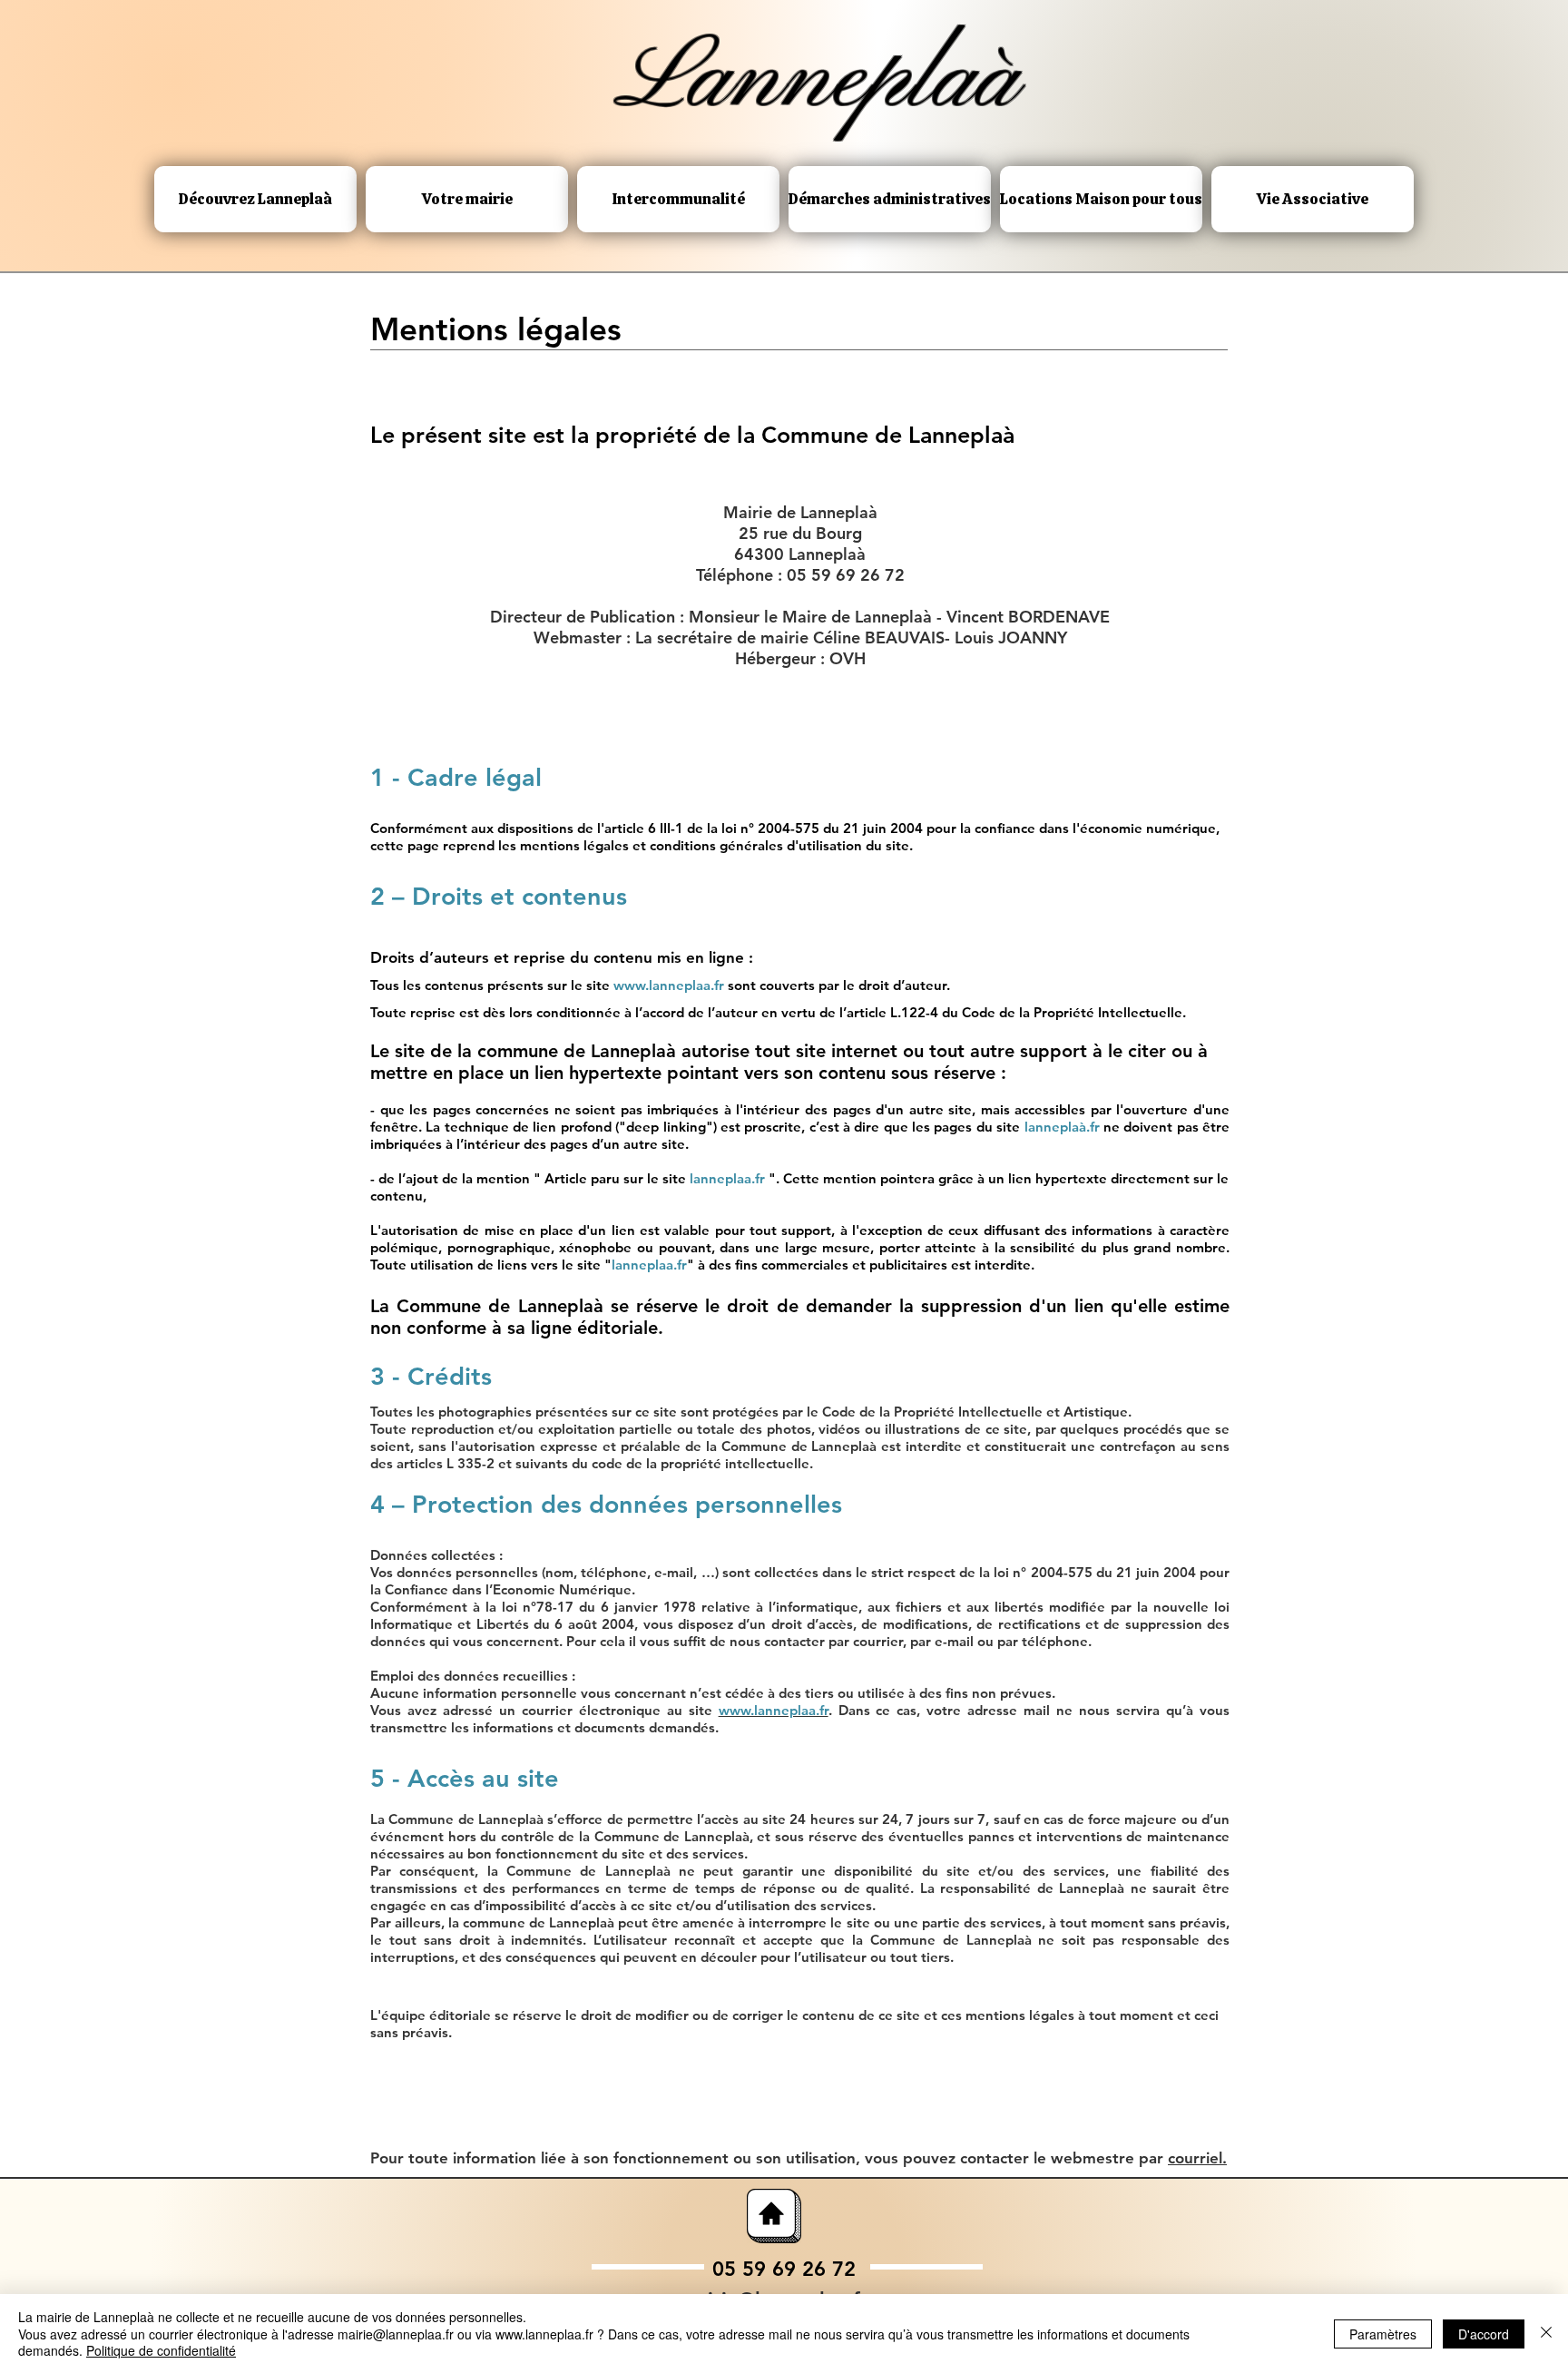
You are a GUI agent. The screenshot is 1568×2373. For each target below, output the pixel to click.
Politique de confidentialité (161, 2350)
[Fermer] (1546, 2334)
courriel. (1197, 2158)
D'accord (1484, 2334)
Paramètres (1383, 2334)
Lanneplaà (817, 81)
